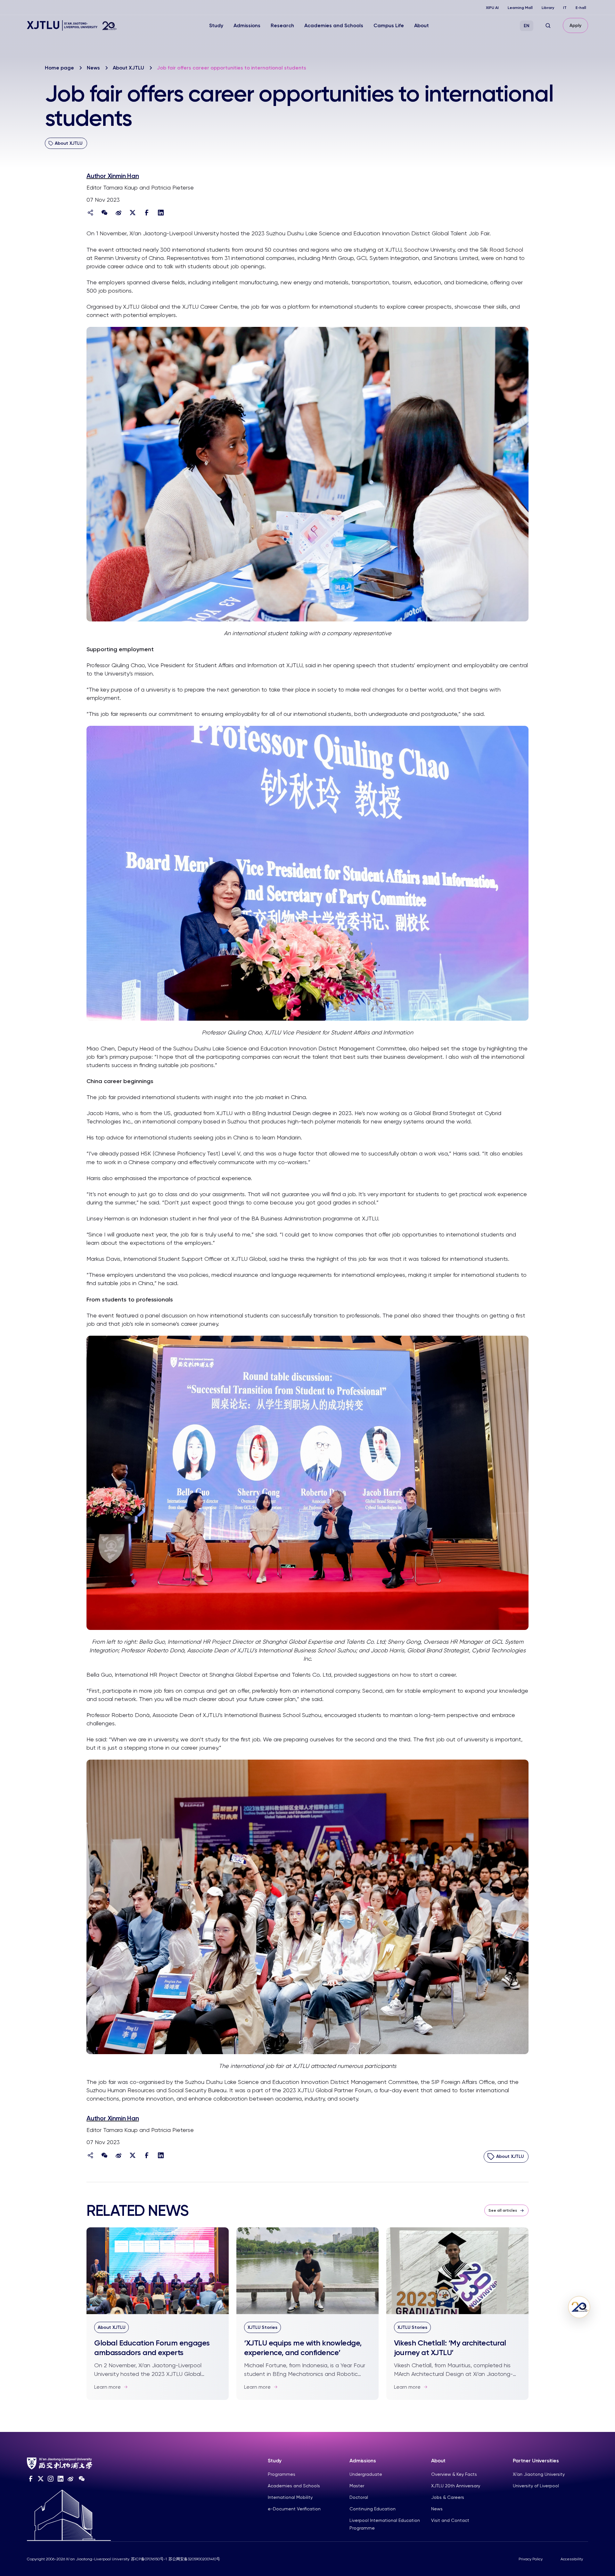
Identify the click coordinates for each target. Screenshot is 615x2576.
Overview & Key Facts (454, 2474)
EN (527, 26)
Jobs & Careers (448, 2497)
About (422, 25)
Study (216, 25)
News (93, 68)
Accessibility (572, 2559)
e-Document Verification (294, 2509)
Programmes (282, 2474)
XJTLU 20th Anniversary (456, 2486)
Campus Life (389, 25)
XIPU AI (492, 8)
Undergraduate (366, 2474)
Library (548, 8)
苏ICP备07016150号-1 (149, 2559)
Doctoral (359, 2497)
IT (565, 8)
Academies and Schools (334, 25)
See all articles (503, 2210)
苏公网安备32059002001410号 (194, 2559)
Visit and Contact (450, 2520)
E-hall (581, 8)
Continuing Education (373, 2509)
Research (282, 25)
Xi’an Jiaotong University (539, 2474)
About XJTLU (128, 68)
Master (357, 2486)
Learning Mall (520, 8)
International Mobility (290, 2497)
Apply (575, 25)
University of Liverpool (536, 2486)
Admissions (247, 25)
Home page (59, 68)
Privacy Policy (531, 2559)
